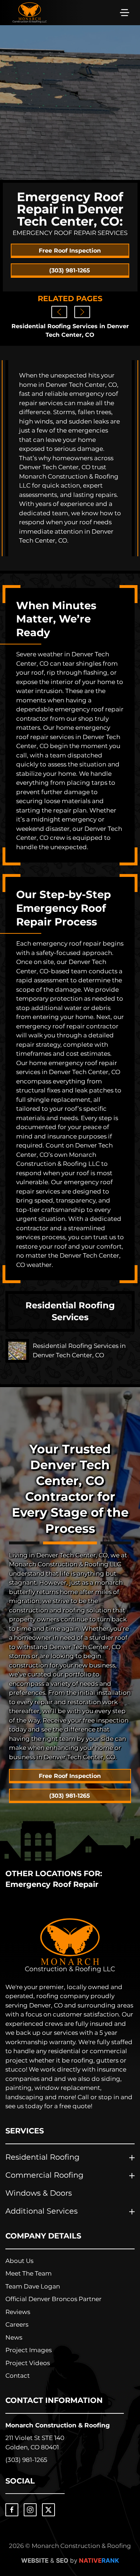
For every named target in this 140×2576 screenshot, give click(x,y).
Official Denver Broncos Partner (53, 2299)
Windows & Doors (39, 2193)
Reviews (18, 2312)
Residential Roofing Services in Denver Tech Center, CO (70, 331)
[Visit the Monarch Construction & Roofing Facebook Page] (12, 2510)
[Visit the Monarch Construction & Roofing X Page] (48, 2510)
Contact (18, 2376)
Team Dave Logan (33, 2286)
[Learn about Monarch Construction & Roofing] (70, 1945)
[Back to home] (30, 13)
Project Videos (28, 2363)
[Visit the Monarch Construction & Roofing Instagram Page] (30, 2510)
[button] (125, 13)
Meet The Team (29, 2273)
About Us (19, 2261)
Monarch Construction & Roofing (58, 2425)
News (14, 2337)
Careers (17, 2324)
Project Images (29, 2350)
